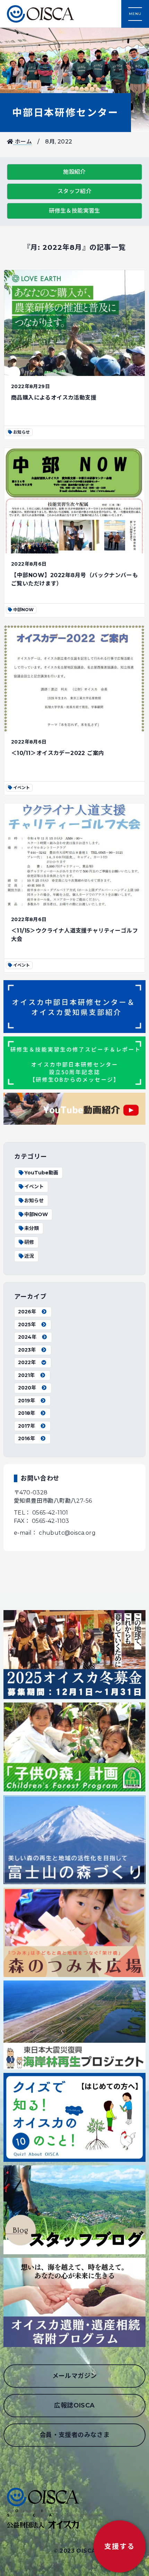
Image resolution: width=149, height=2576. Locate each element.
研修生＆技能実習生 (74, 211)
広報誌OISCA (74, 2405)
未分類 (32, 1228)
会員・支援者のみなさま (74, 2435)
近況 (29, 1256)
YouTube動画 (41, 1173)
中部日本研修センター (65, 113)
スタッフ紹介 (74, 191)
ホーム (23, 142)
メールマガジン (75, 2376)
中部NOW (36, 1214)
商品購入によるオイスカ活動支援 (54, 398)
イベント (34, 1187)
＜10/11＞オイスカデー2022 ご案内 (58, 753)
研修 (29, 1242)
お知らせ (34, 1200)
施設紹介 (74, 172)
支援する (120, 2546)
